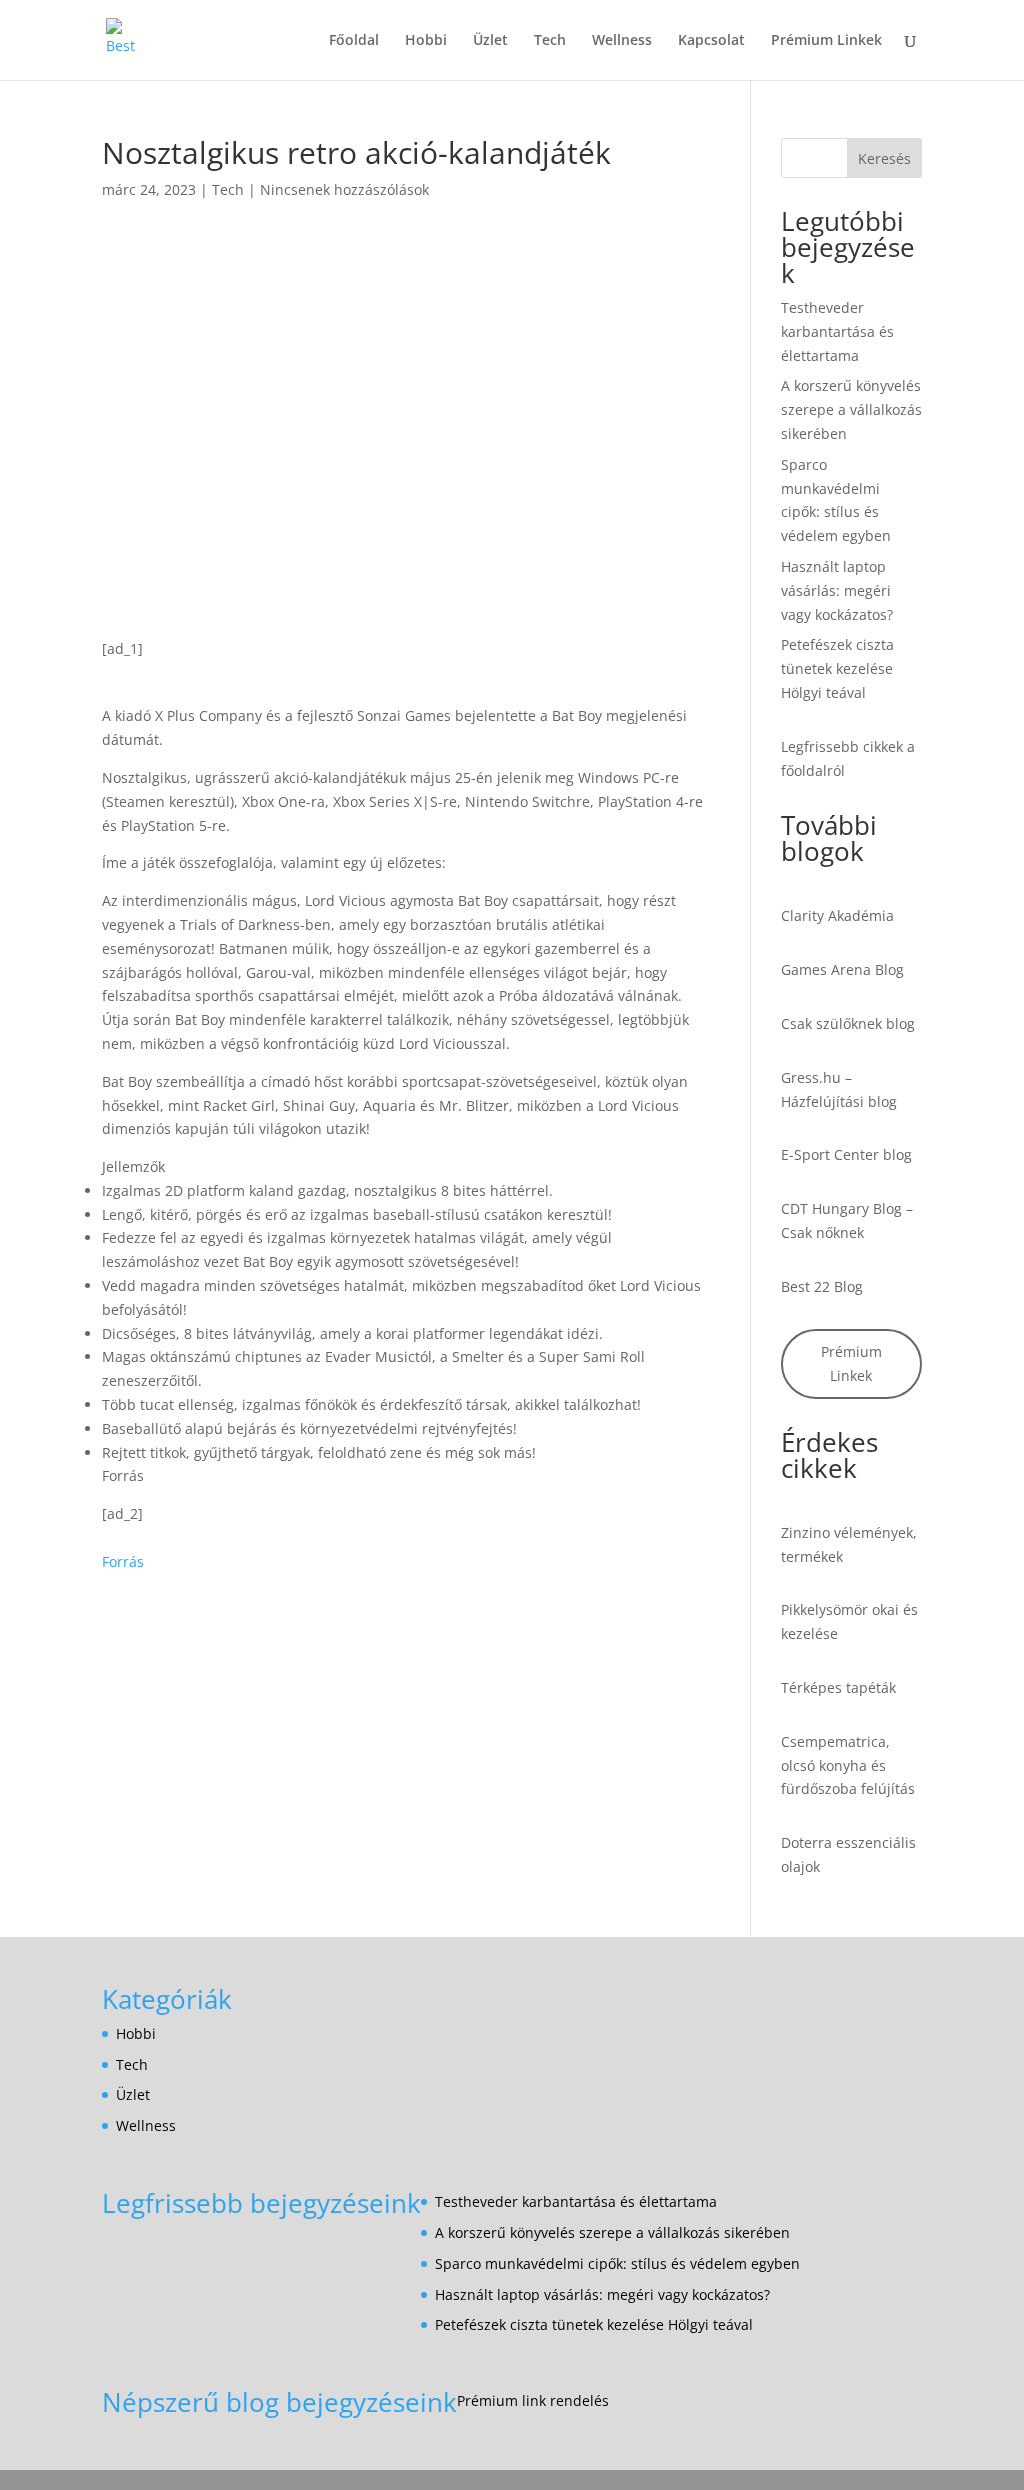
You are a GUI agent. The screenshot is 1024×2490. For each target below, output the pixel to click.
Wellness (622, 41)
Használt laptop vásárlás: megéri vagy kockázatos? (837, 590)
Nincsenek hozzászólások (344, 189)
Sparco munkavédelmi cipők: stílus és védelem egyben (617, 2263)
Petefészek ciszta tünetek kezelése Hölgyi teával (837, 668)
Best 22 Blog (822, 1286)
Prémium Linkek (826, 41)
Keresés (884, 158)
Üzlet (490, 41)
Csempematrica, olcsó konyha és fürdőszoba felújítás (848, 1765)
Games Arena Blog (842, 969)
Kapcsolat (711, 41)
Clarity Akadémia (837, 915)
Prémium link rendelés (533, 2400)
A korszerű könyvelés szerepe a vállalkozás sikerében (851, 409)
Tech (550, 41)
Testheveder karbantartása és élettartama (837, 331)
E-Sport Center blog (846, 1154)
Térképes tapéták (838, 1687)
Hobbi (426, 41)
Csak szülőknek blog (848, 1023)
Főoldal (354, 41)
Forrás (123, 1561)
